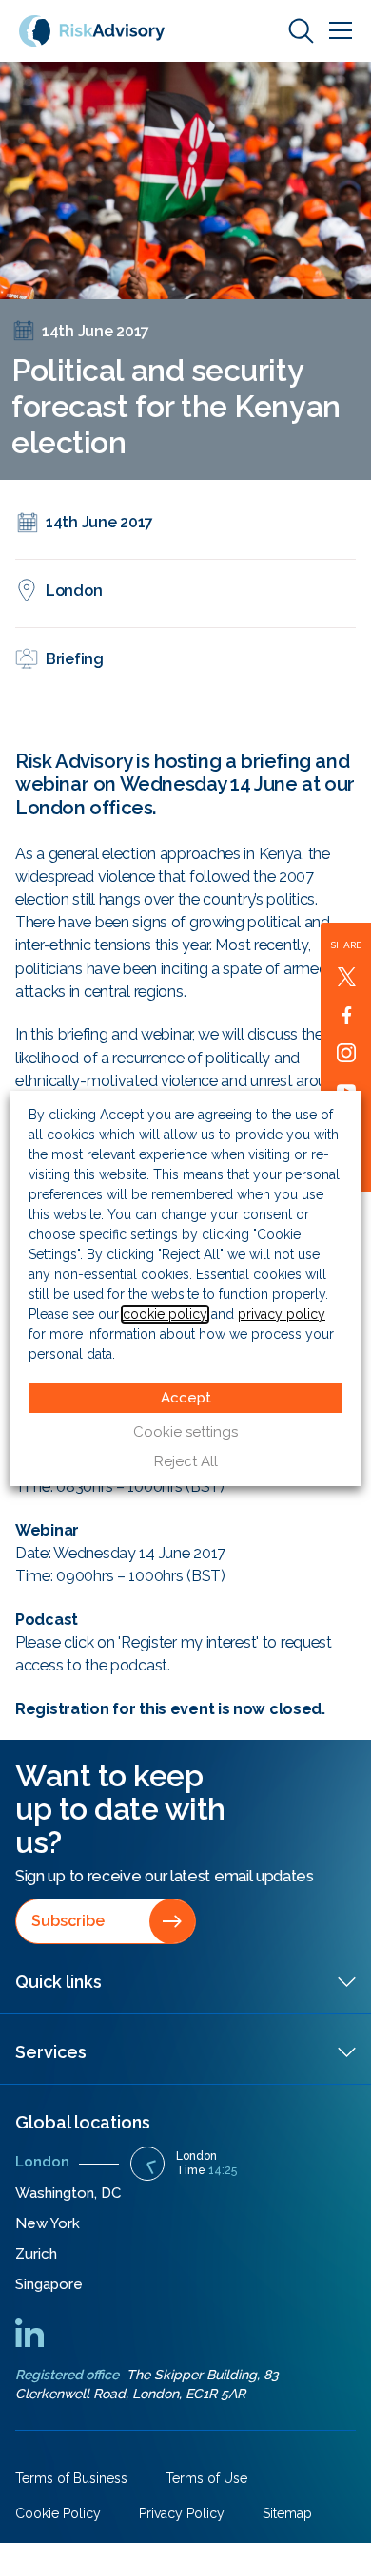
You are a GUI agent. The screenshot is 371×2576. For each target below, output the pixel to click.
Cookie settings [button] (185, 1432)
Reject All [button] (186, 1461)
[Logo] (92, 30)
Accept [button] (186, 1398)
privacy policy (282, 1314)
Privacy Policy (182, 2513)
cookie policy (165, 1314)
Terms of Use (206, 2478)
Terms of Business (71, 2478)
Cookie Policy (58, 2513)
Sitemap (287, 2513)
